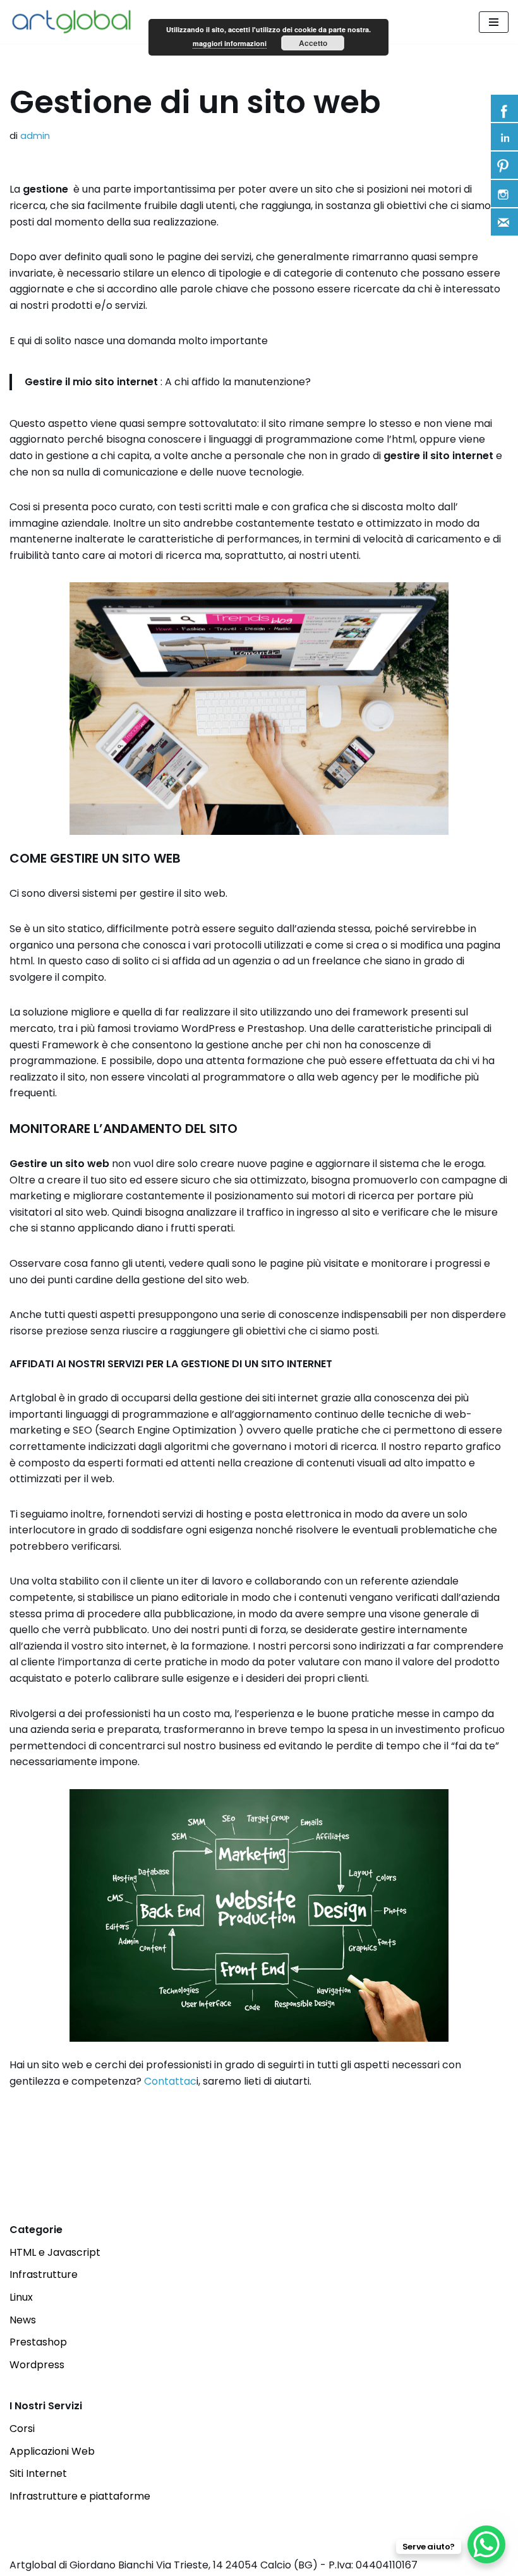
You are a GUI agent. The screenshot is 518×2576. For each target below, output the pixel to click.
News (23, 2320)
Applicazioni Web (52, 2451)
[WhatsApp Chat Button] (486, 2544)
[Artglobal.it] (76, 22)
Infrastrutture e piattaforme (80, 2496)
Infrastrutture (44, 2274)
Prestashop (38, 2342)
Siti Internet (38, 2473)
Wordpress (37, 2365)
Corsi (22, 2429)
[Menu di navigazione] (494, 22)
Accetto (313, 43)
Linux (21, 2297)
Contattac (170, 2081)
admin (35, 136)
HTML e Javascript (55, 2252)
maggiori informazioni (230, 43)
